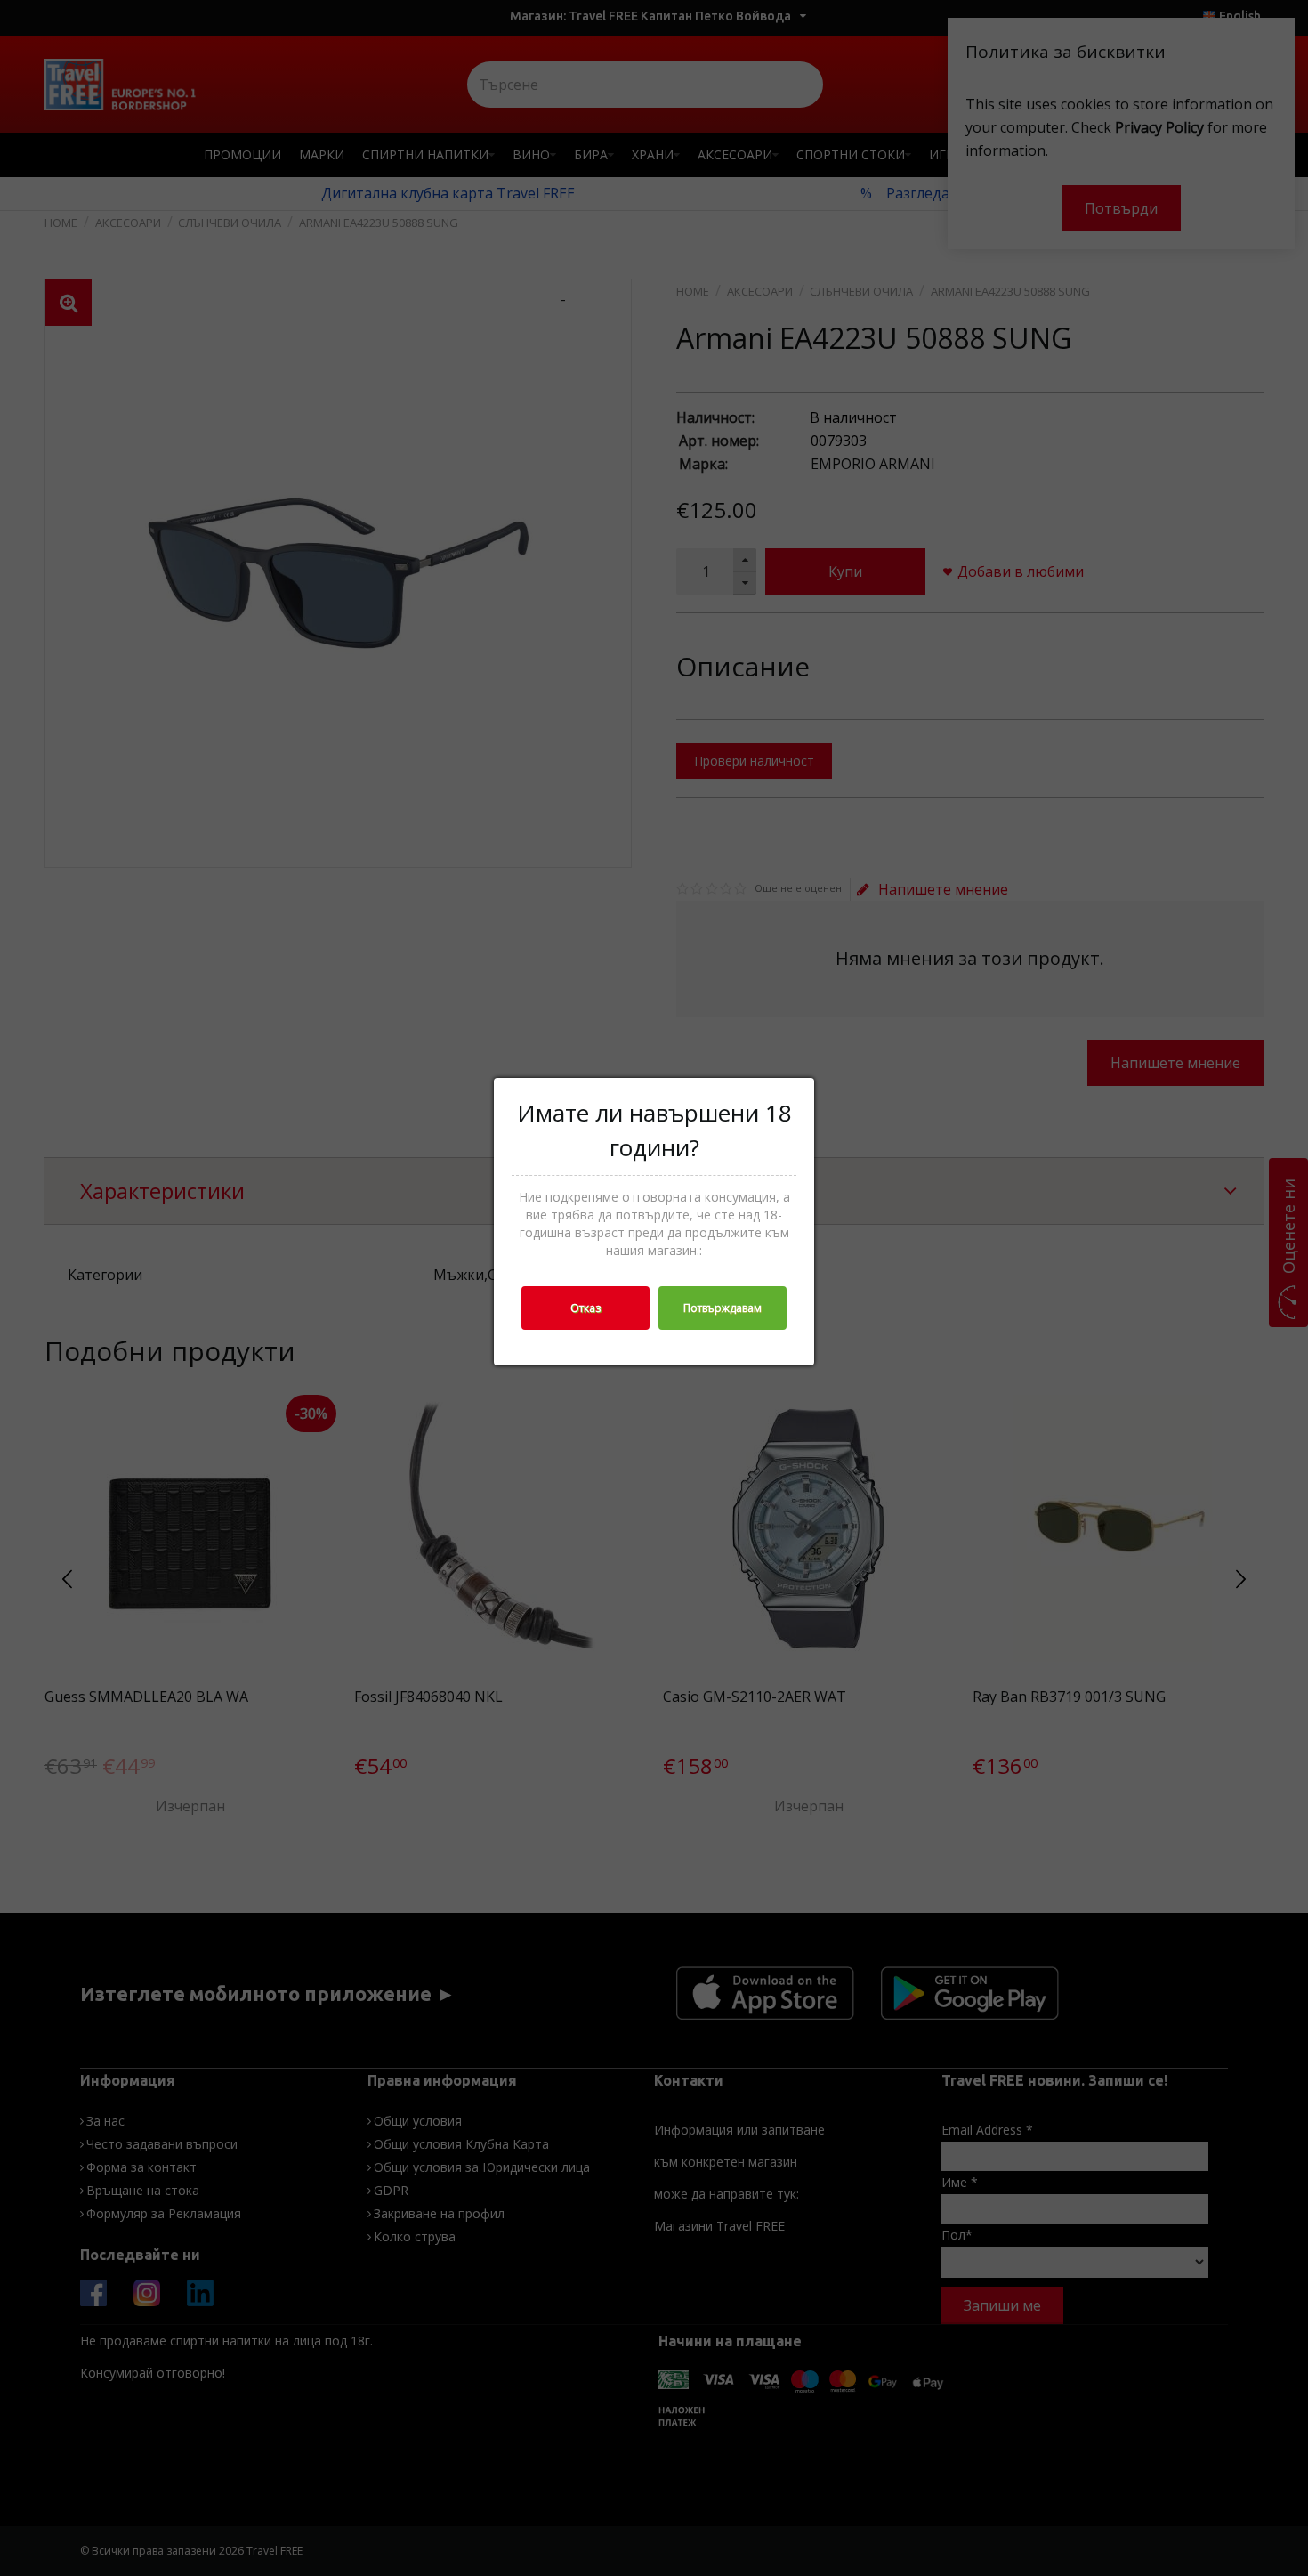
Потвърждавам (723, 1308)
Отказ (585, 1308)
